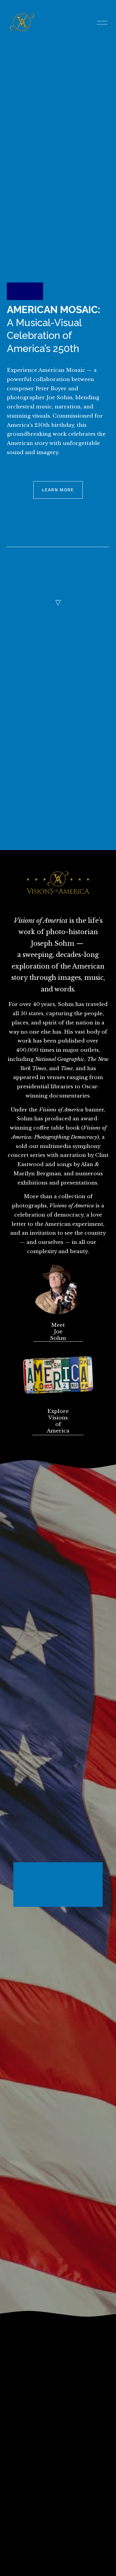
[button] (99, 1868)
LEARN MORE (58, 490)
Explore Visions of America (58, 1421)
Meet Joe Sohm (58, 1332)
